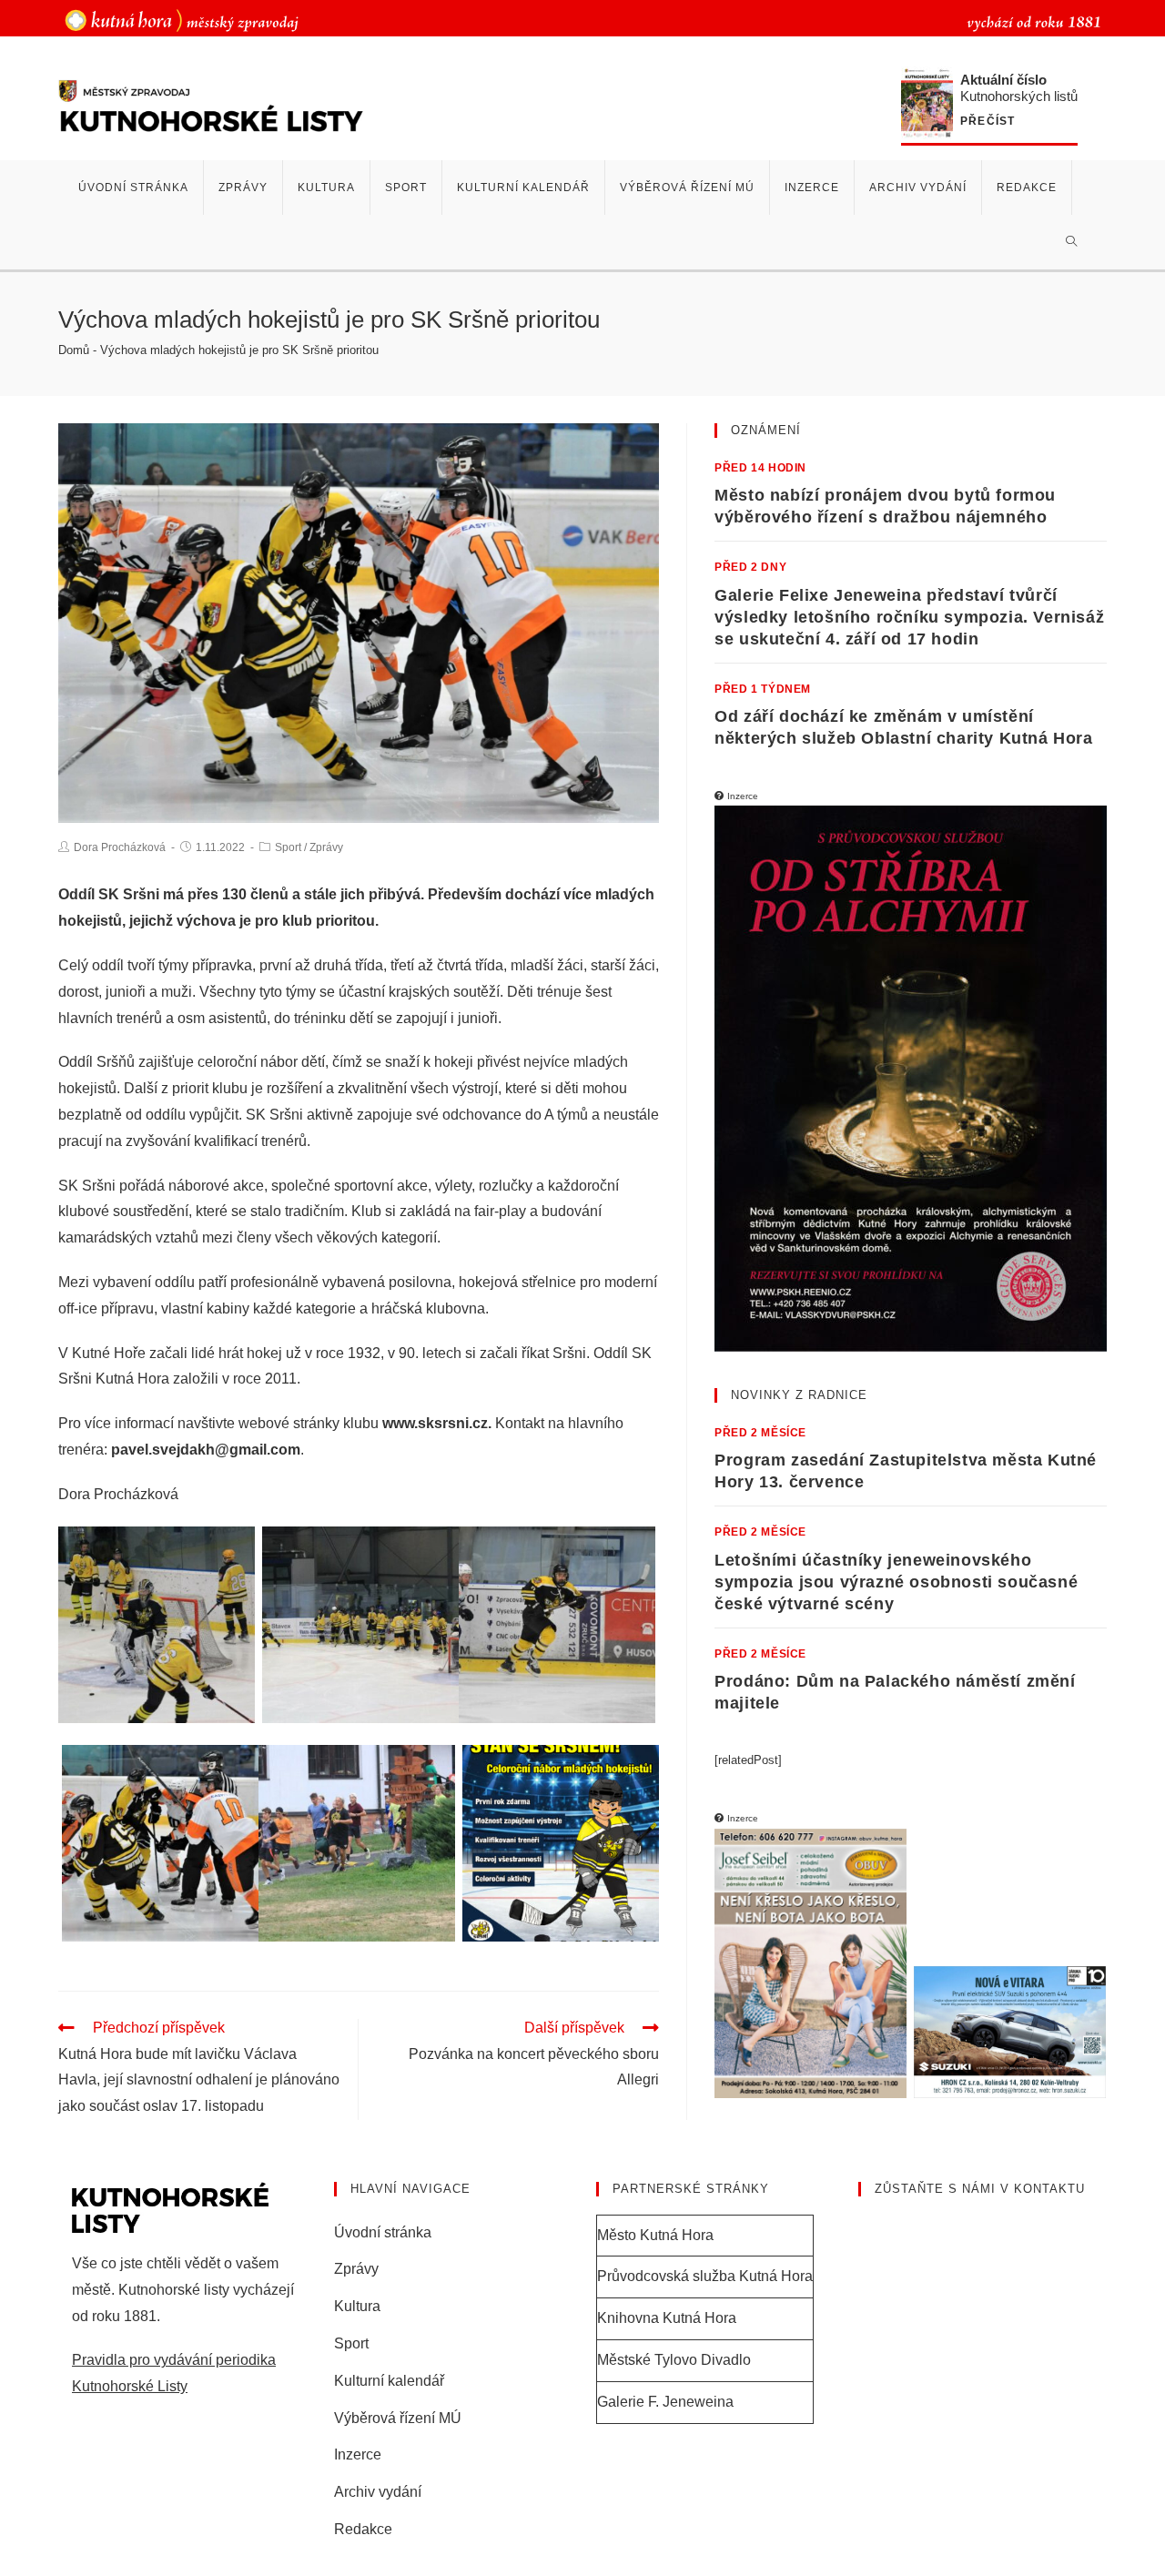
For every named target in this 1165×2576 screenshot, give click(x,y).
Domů (74, 350)
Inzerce (358, 2454)
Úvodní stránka (383, 2232)
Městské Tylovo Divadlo (674, 2360)
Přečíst (988, 122)
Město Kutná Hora (655, 2235)
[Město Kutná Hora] (182, 20)
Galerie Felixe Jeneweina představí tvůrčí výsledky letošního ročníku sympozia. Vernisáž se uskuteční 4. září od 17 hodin (909, 617)
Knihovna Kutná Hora (667, 2318)
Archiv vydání (378, 2492)
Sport (288, 847)
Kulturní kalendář (389, 2381)
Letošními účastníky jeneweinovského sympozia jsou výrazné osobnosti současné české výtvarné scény (896, 1582)
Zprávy (326, 847)
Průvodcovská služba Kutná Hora (705, 2276)
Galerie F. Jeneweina (665, 2402)
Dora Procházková (120, 847)
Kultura (357, 2306)
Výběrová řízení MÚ (398, 2418)
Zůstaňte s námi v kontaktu (980, 2189)
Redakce (363, 2529)
